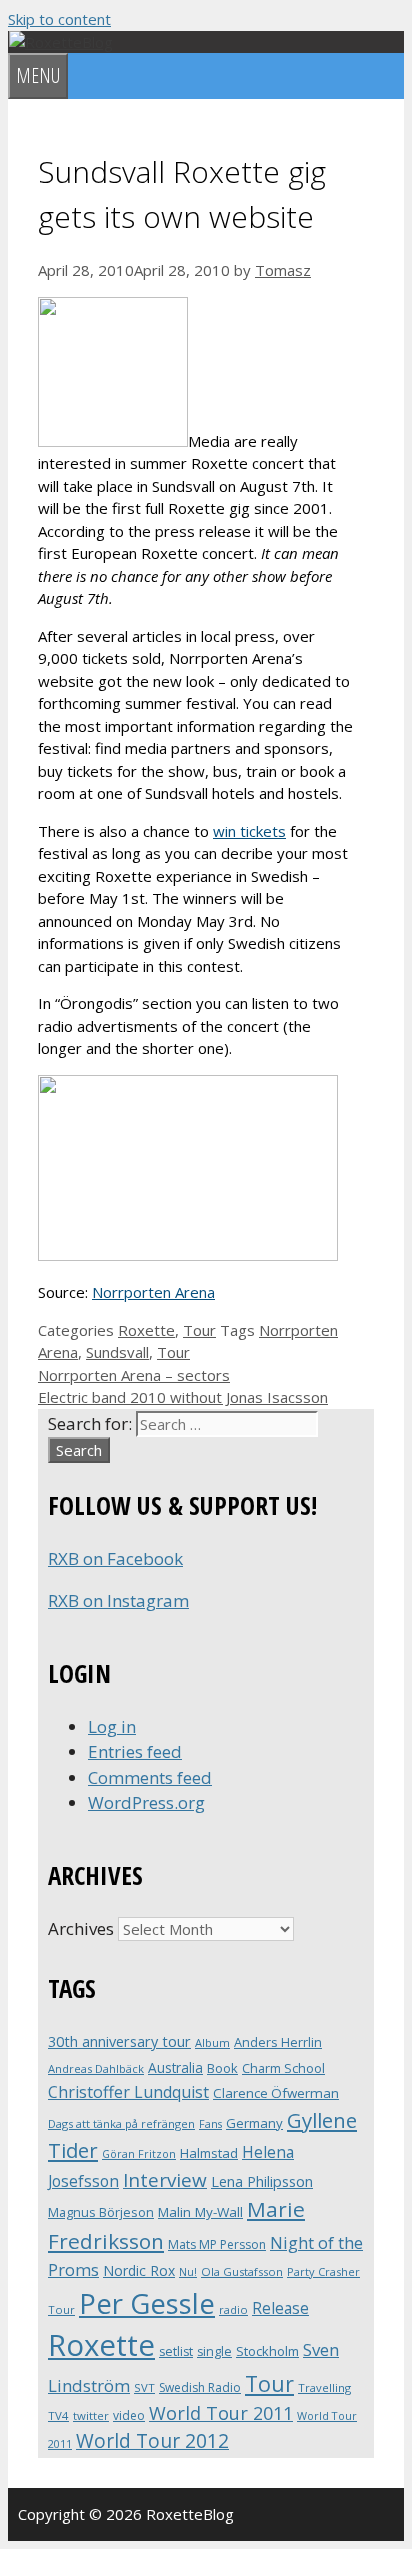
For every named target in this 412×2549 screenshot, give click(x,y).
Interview (165, 2180)
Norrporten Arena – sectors (134, 1375)
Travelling (324, 2387)
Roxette (146, 1330)
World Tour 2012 (152, 2440)
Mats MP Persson (217, 2244)
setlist (176, 2351)
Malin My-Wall (200, 2212)
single (214, 2351)
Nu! (188, 2272)
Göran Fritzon (139, 2153)
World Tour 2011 (221, 2413)
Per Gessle (147, 2303)
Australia (175, 2067)
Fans (210, 2123)
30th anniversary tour (119, 2041)
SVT (144, 2387)
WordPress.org (146, 1802)
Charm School (283, 2068)
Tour (199, 1330)
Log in (112, 1726)
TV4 (58, 2415)
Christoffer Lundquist (128, 2092)
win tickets (249, 831)
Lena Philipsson (262, 2181)
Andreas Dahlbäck (96, 2068)
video (129, 2415)
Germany (254, 2123)
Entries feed (135, 1751)
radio (233, 2309)
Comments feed (150, 1777)
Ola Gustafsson (242, 2271)
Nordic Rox (139, 2270)
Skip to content (59, 19)
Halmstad (209, 2153)
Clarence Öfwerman (276, 2093)
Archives (81, 1928)
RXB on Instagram (118, 1600)
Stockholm (267, 2351)
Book (222, 2068)
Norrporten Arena (153, 1292)
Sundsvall (117, 1352)
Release (280, 2308)
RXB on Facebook (115, 1558)
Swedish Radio (200, 2387)
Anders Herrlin (278, 2042)
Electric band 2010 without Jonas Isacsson (183, 1397)
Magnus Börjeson (101, 2212)
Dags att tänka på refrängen (121, 2123)
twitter (91, 2415)
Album (212, 2042)
